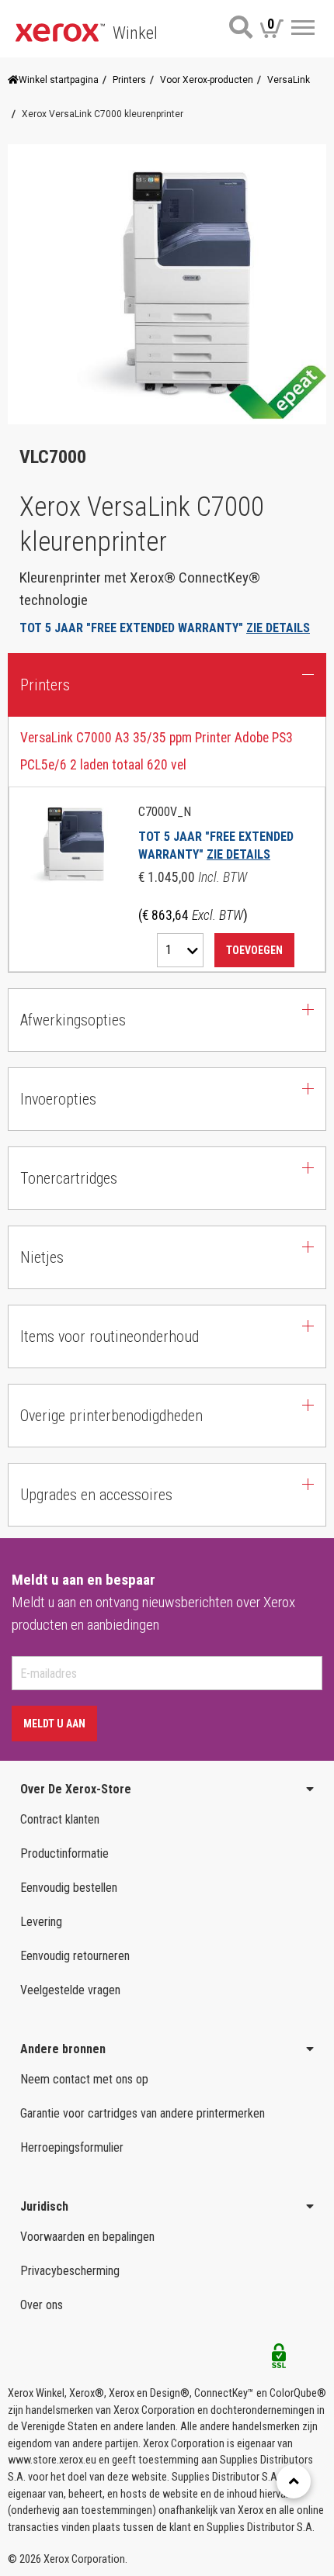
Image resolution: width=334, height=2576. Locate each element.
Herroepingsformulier (72, 2147)
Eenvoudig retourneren (75, 1956)
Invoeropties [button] (58, 1099)
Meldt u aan (54, 1724)
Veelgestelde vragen (70, 1990)
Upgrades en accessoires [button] (96, 1495)
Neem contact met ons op (84, 2079)
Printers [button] (45, 685)
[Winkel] (60, 31)
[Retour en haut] (294, 2481)
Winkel (135, 33)
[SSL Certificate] (279, 2360)
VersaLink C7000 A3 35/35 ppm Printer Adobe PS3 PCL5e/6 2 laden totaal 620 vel (157, 751)
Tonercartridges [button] (69, 1178)
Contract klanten (60, 1819)
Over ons (42, 2305)
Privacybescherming (70, 2271)
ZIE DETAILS (278, 628)
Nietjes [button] (42, 1257)
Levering (41, 1922)
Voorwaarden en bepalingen (87, 2237)
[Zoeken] (241, 27)
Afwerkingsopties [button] (73, 1020)
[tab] (167, 845)
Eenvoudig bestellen (69, 1888)
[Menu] (303, 28)
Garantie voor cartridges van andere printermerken (143, 2113)
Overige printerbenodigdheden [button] (111, 1416)
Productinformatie (64, 1853)
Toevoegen (254, 950)
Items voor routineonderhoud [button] (110, 1336)
